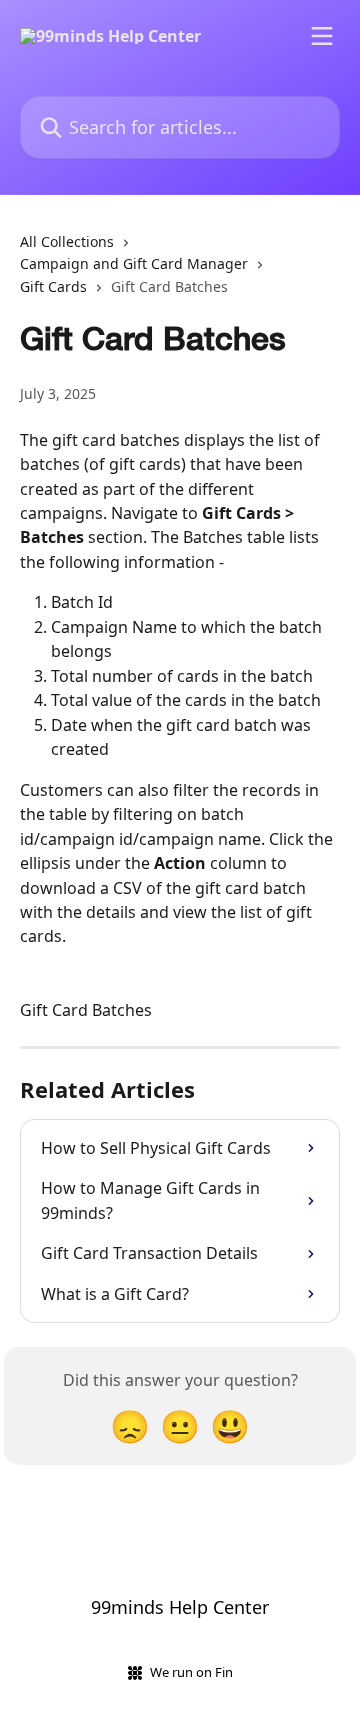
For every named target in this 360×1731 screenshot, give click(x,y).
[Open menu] (322, 36)
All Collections (67, 241)
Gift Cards (53, 286)
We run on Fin (191, 1672)
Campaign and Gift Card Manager (134, 263)
